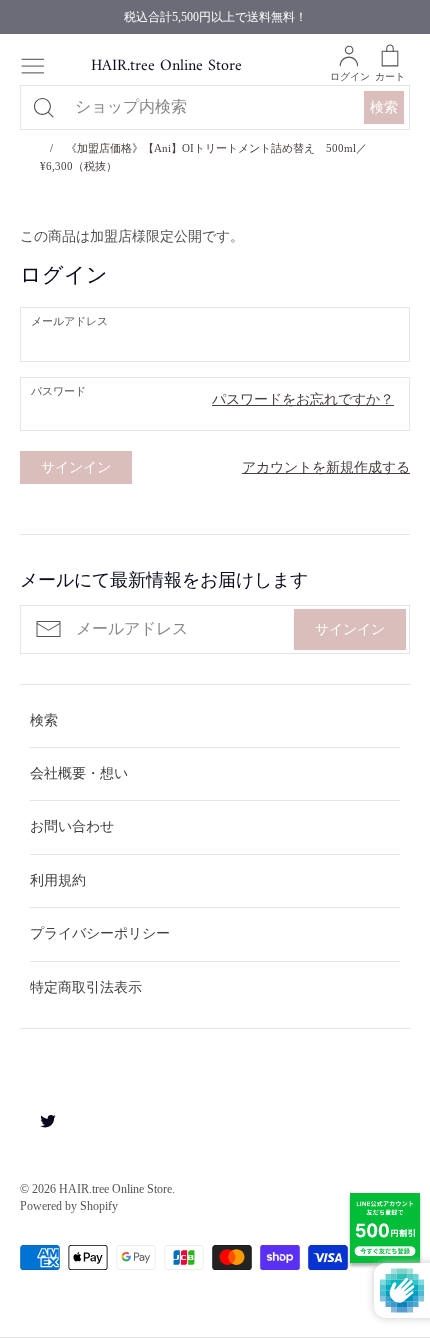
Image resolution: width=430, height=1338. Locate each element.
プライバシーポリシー (100, 933)
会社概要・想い (79, 773)
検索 (384, 107)
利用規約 (58, 880)
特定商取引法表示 (86, 987)
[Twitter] (40, 1119)
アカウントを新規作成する (326, 467)
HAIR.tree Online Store (166, 66)
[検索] (43, 107)
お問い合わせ (72, 826)
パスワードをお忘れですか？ (303, 399)
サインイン (350, 629)
